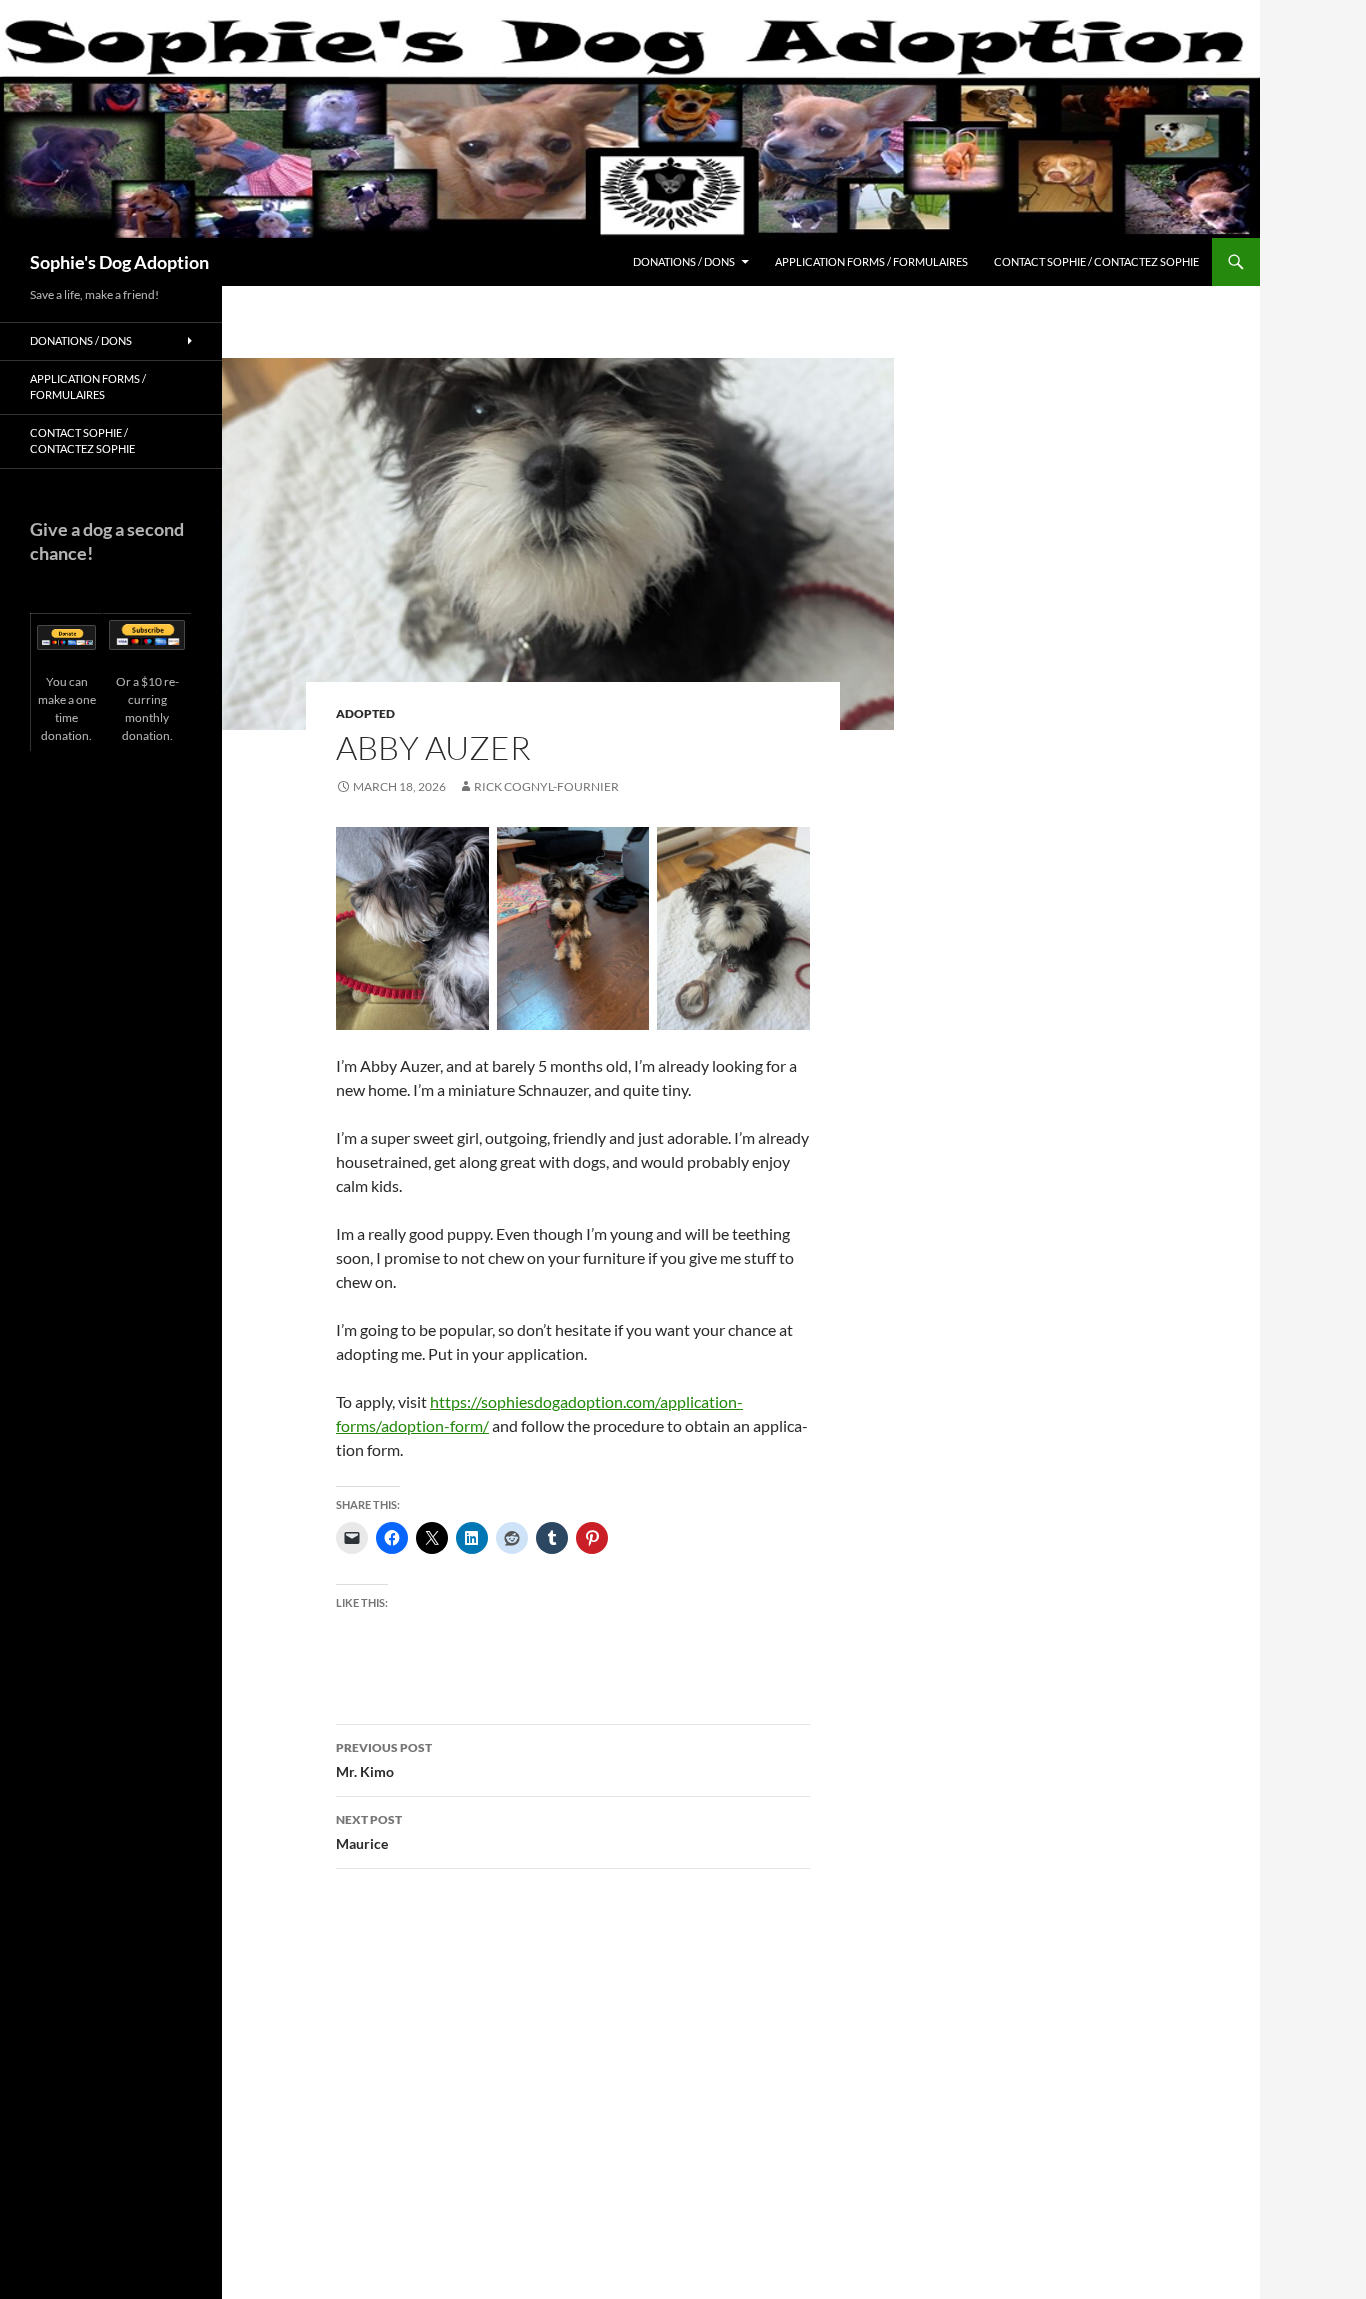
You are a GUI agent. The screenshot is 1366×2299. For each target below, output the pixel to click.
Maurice (369, 1832)
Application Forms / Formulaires (871, 261)
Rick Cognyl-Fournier (546, 786)
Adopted (365, 713)
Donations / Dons (684, 261)
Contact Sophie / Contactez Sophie (1096, 261)
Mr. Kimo (384, 1760)
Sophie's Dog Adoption (119, 262)
